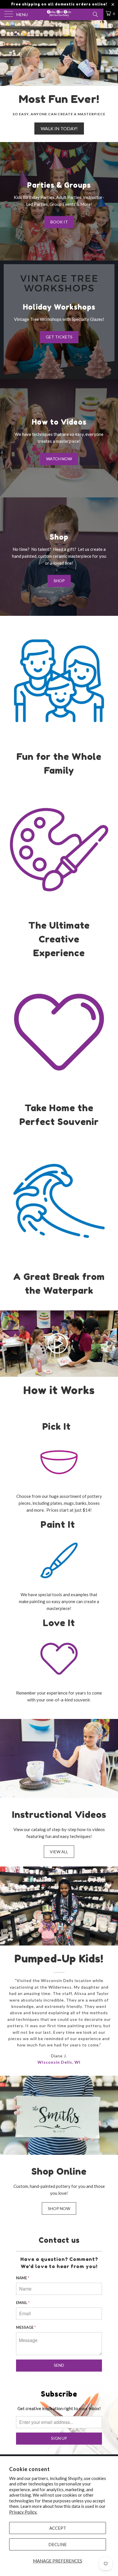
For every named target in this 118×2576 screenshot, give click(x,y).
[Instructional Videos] (59, 1758)
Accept (58, 2528)
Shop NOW (59, 2208)
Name (23, 2278)
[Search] (95, 14)
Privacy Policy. (23, 2512)
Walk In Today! (59, 81)
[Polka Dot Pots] (59, 14)
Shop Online (59, 2171)
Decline (58, 2544)
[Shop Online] (59, 2115)
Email (23, 2303)
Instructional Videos (59, 1815)
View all (59, 1852)
